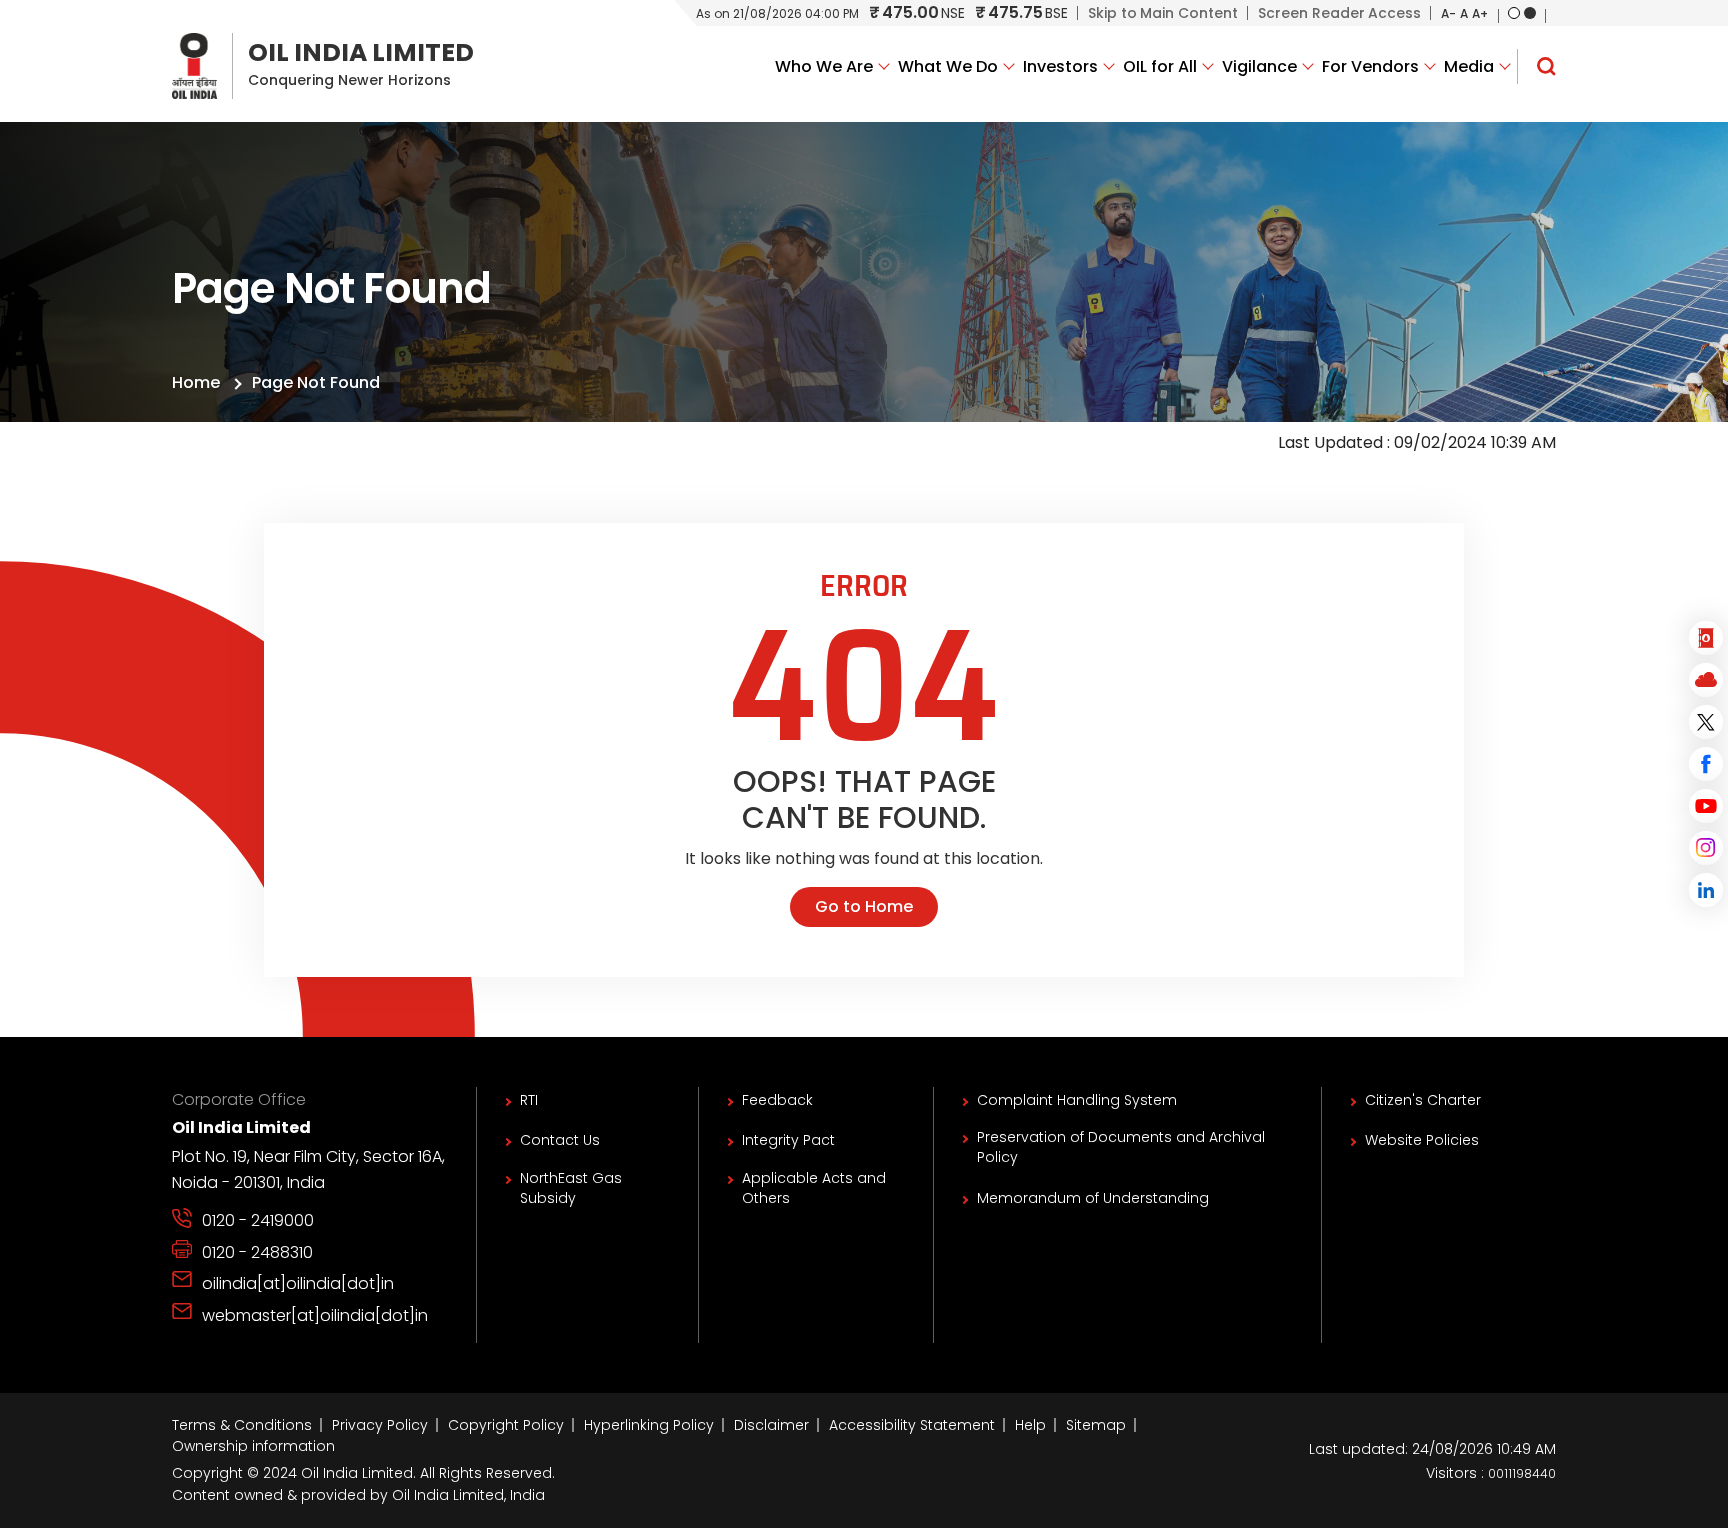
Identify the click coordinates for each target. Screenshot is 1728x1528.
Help (1030, 1425)
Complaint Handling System (1077, 1100)
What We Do (948, 66)
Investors (1060, 66)
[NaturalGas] (1706, 680)
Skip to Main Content (1163, 13)
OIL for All (1160, 66)
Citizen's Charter (1423, 1100)
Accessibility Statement (912, 1425)
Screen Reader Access (1339, 13)
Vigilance (1259, 66)
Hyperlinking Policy (649, 1425)
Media (1469, 66)
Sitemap (1096, 1425)
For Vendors (1370, 66)
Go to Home (864, 906)
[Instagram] (1706, 848)
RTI (529, 1100)
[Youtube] (1706, 806)
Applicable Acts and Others (814, 1188)
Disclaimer (771, 1425)
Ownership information (253, 1446)
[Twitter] (1706, 722)
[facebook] (1706, 764)
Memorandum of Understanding (1093, 1198)
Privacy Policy (380, 1425)
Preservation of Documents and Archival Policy (1121, 1147)
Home (196, 382)
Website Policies (1422, 1140)
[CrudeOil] (1706, 638)
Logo (323, 66)
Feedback (777, 1100)
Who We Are (824, 66)
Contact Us (560, 1140)
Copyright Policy (506, 1425)
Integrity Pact (788, 1140)
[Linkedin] (1706, 890)
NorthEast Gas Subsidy (571, 1188)
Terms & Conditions (242, 1425)
